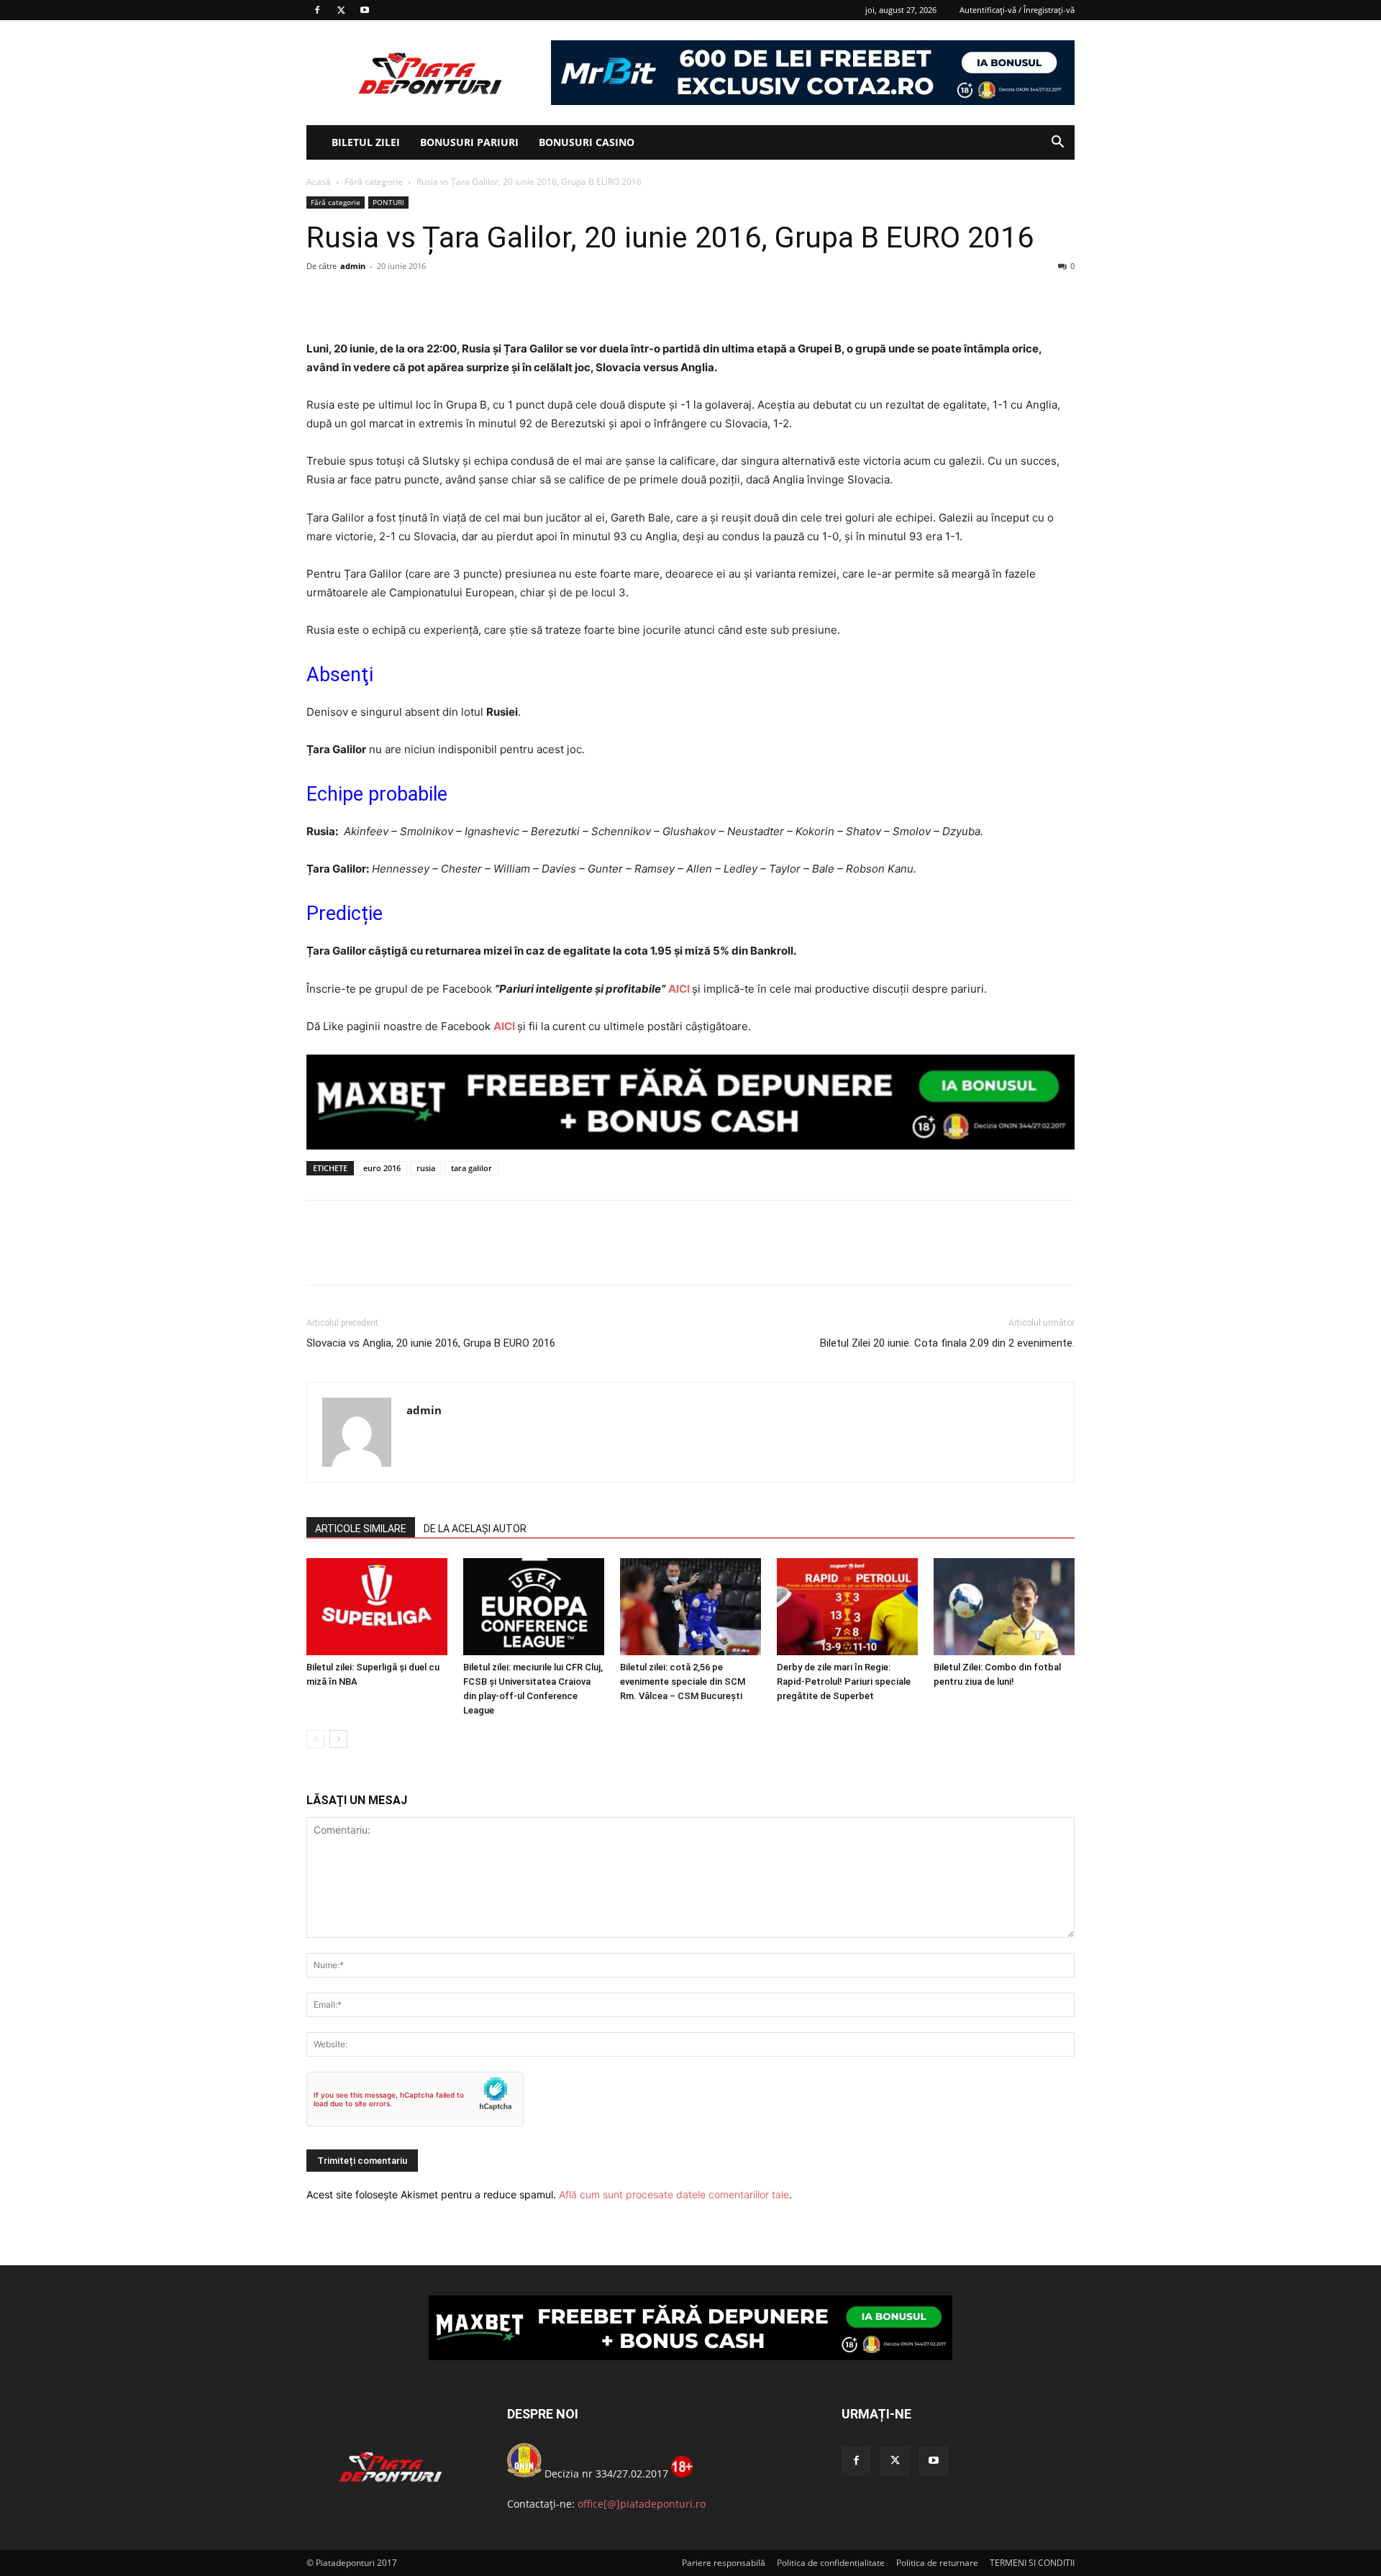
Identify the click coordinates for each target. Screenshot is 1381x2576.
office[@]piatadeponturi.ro (642, 2504)
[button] (1057, 144)
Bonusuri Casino (587, 142)
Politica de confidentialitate (831, 2563)
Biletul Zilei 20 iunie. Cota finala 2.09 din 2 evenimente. (947, 1343)
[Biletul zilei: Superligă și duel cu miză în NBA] (377, 1607)
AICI (679, 989)
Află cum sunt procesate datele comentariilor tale (674, 2194)
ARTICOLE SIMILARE (361, 1529)
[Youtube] (365, 10)
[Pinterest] (387, 299)
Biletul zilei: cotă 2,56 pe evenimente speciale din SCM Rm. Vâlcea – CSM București (683, 1681)
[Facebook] (317, 10)
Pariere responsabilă (724, 2563)
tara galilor (471, 1168)
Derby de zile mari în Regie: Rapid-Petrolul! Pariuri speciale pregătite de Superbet (844, 1681)
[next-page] (338, 1739)
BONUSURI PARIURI (469, 142)
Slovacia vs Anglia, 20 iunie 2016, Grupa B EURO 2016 (431, 1343)
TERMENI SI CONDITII (1032, 2563)
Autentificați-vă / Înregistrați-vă (1017, 10)
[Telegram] (453, 299)
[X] (341, 10)
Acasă (319, 182)
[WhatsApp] (420, 299)
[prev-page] (315, 1739)
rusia (426, 1168)
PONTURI (388, 202)
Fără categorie (374, 182)
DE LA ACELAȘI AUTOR (475, 1529)
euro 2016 (382, 1168)
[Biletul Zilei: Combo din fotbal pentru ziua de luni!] (1004, 1607)
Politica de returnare (937, 2563)
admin (353, 266)
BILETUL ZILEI (366, 142)
